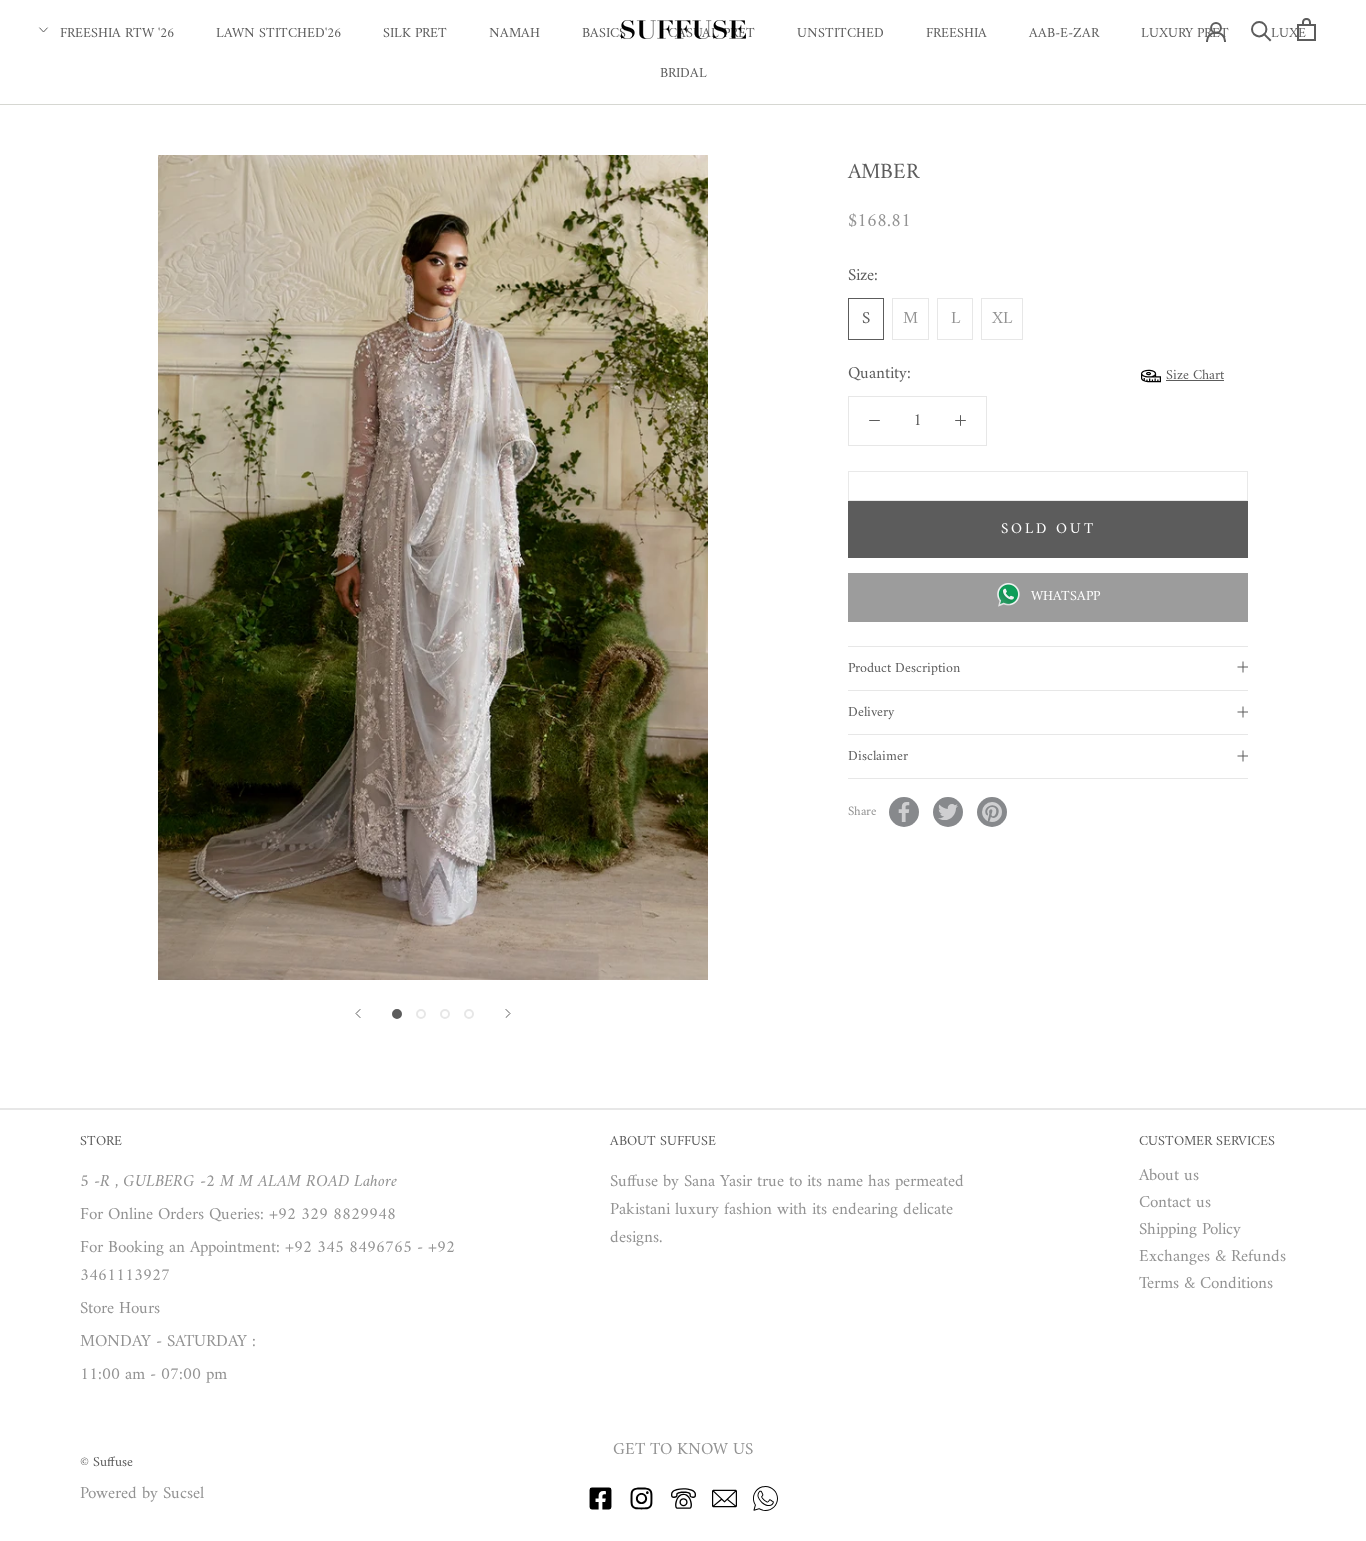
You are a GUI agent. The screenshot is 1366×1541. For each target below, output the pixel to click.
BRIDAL (683, 73)
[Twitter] (948, 812)
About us (1169, 1176)
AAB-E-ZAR (1064, 33)
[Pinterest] (992, 812)
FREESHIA (956, 33)
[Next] (508, 1013)
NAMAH (514, 33)
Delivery (871, 712)
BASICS (604, 33)
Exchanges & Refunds (1212, 1257)
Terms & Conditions (1206, 1284)
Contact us (1175, 1203)
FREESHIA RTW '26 (117, 33)
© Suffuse (106, 1462)
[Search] (1261, 29)
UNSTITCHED (840, 33)
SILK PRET (415, 33)
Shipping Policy (1190, 1230)
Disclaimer (878, 756)
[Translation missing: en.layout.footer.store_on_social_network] (600, 1507)
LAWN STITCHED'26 (278, 33)
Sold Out (1048, 529)
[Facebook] (904, 812)
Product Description (904, 668)
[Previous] (358, 1013)
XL (1002, 319)
